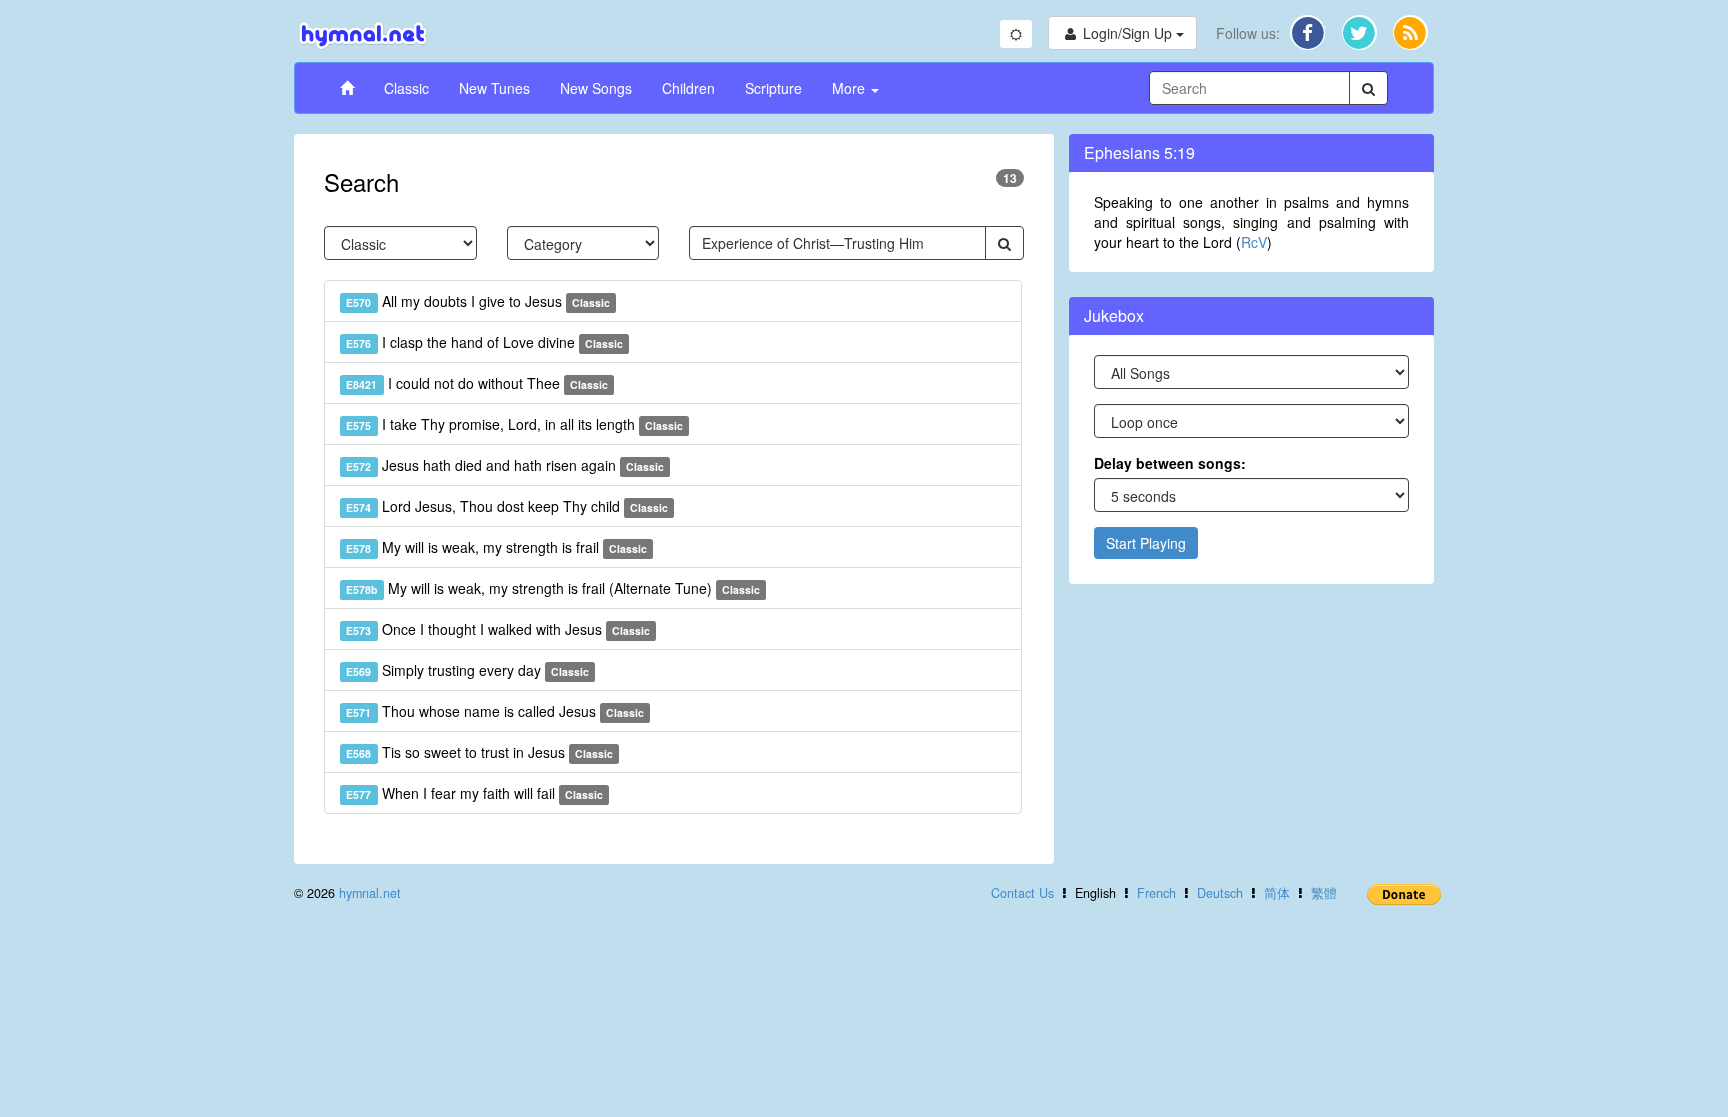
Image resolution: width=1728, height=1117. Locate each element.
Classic (406, 88)
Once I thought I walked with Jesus (498, 629)
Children (688, 88)
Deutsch (1220, 893)
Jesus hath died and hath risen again (505, 465)
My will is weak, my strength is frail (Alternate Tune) (553, 588)
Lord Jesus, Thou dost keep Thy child (507, 506)
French (1156, 893)
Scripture (773, 88)
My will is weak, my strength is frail (496, 547)
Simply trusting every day (467, 670)
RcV (1254, 242)
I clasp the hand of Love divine (484, 342)
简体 (1277, 893)
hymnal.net (370, 893)
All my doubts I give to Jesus (478, 301)
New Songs (596, 88)
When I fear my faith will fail (474, 793)
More (850, 88)
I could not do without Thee (477, 383)
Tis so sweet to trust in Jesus (479, 752)
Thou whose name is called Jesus (495, 711)
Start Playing (1146, 543)
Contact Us (1022, 893)
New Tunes (494, 88)
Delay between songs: (1170, 463)
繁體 (1324, 893)
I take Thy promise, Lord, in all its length (514, 424)
